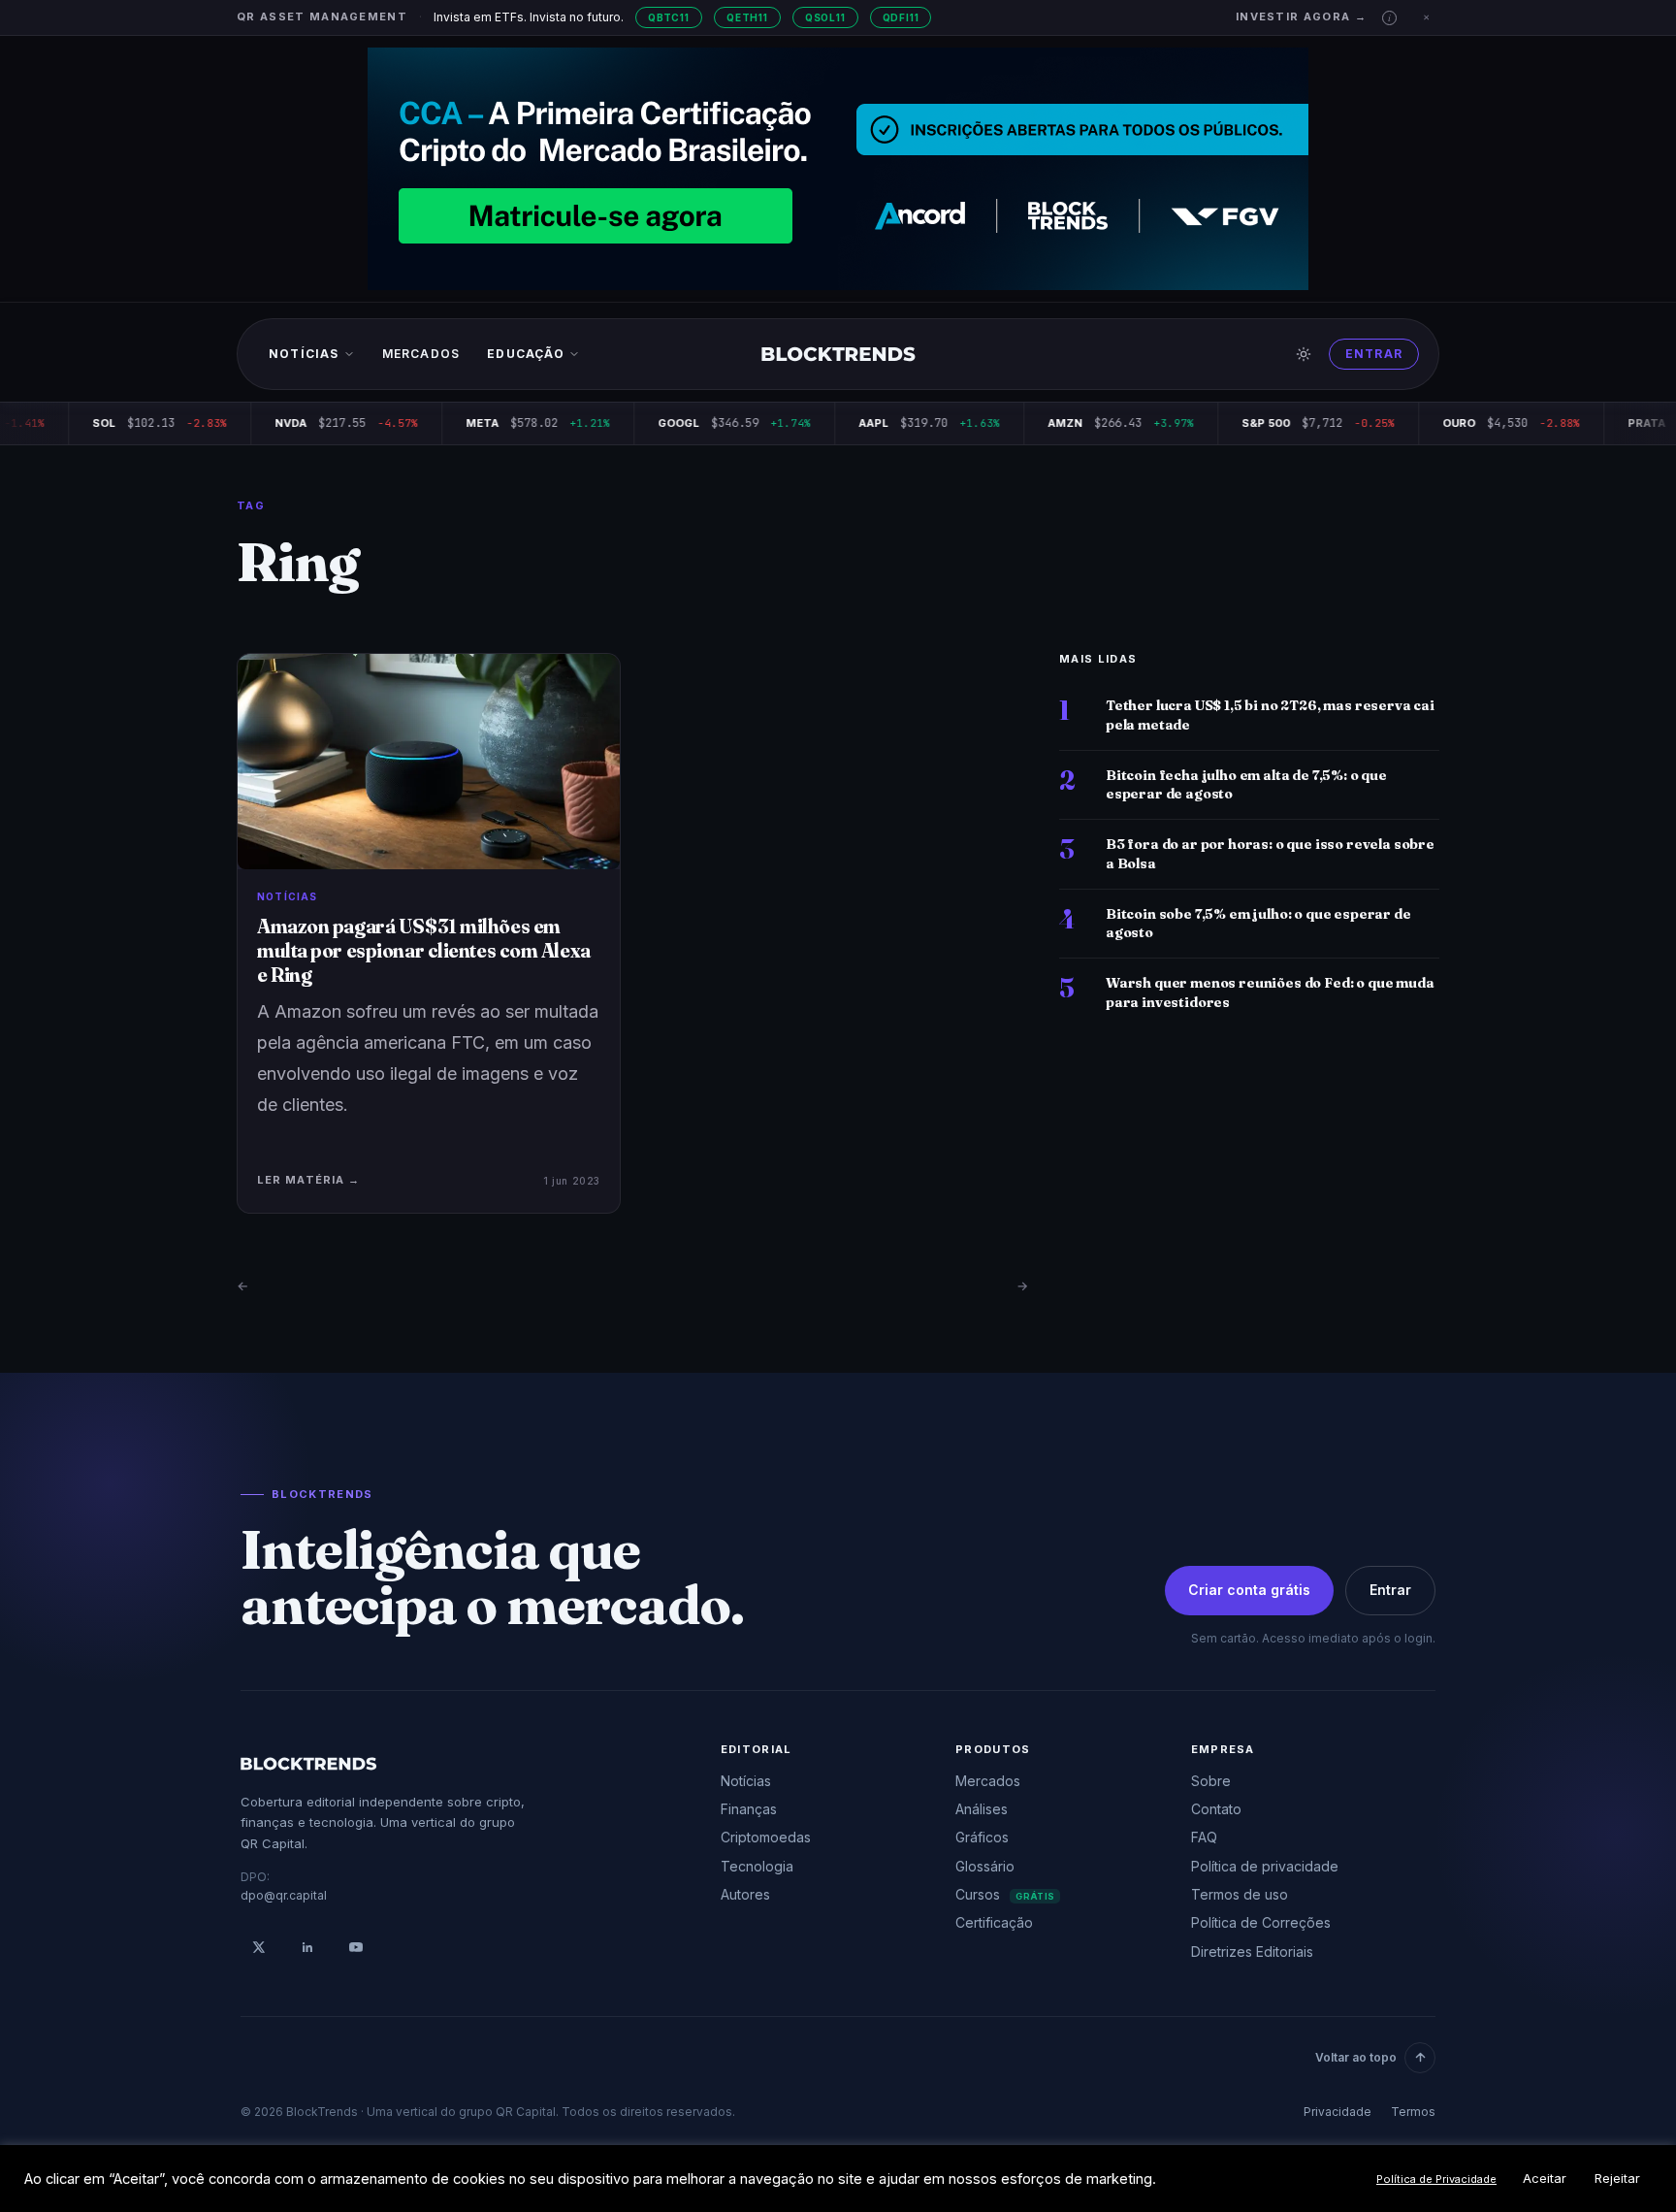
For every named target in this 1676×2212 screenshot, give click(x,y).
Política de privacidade (1265, 1866)
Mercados (421, 354)
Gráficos (982, 1837)
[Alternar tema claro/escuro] (1304, 354)
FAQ (1204, 1837)
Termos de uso (1240, 1894)
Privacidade (1338, 2112)
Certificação (994, 1922)
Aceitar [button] (1545, 2178)
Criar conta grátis (1249, 1590)
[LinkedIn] (307, 1947)
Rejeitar (1617, 2178)
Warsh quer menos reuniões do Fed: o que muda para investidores (1270, 992)
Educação (526, 354)
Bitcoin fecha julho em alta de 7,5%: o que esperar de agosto (1246, 784)
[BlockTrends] (838, 354)
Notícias (304, 354)
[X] (259, 1947)
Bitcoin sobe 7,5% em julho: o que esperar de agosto (1258, 923)
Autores (745, 1894)
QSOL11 (825, 17)
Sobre (1211, 1781)
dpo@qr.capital (284, 1895)
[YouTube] (356, 1947)
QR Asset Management (322, 16)
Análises (982, 1809)
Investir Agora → (1301, 16)
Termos (1413, 2112)
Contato (1216, 1809)
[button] (1389, 18)
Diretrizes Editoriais (1252, 1952)
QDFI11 (901, 17)
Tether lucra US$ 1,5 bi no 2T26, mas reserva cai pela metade (1270, 715)
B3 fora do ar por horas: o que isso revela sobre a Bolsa (1270, 853)
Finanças (749, 1809)
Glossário (985, 1866)
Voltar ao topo (1356, 2057)
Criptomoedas (766, 1837)
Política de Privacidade (1436, 2179)
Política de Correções (1261, 1922)
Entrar (1374, 354)
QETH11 (747, 17)
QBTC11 (669, 17)
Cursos (1005, 1894)
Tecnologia (757, 1866)
